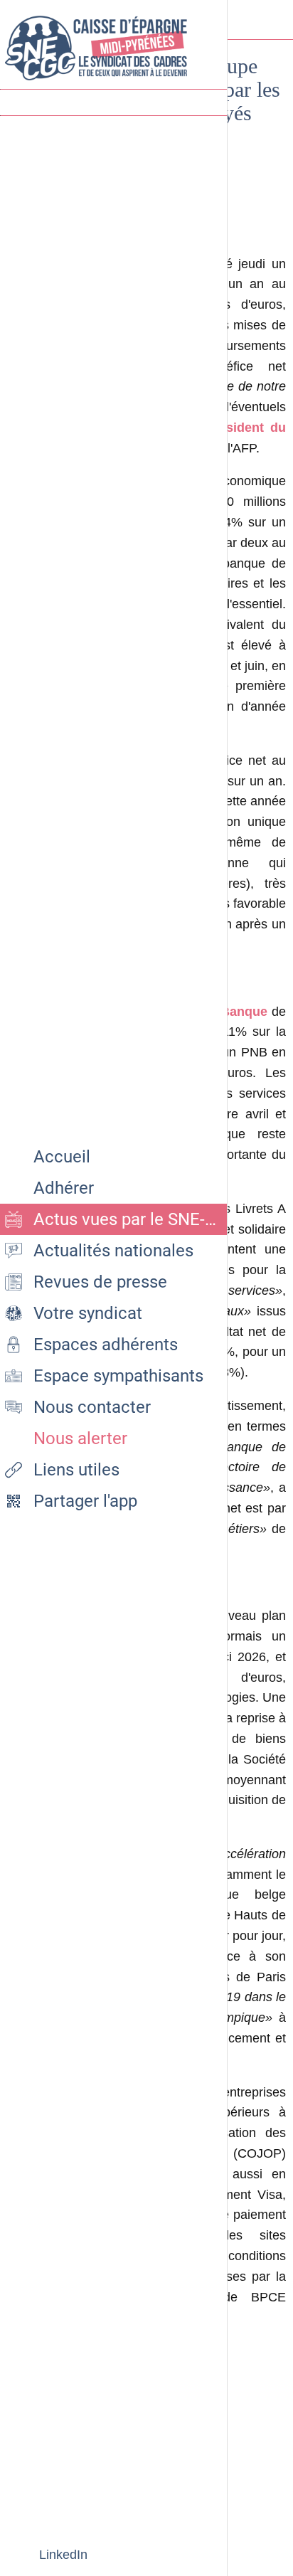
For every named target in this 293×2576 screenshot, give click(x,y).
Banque (246, 1012)
